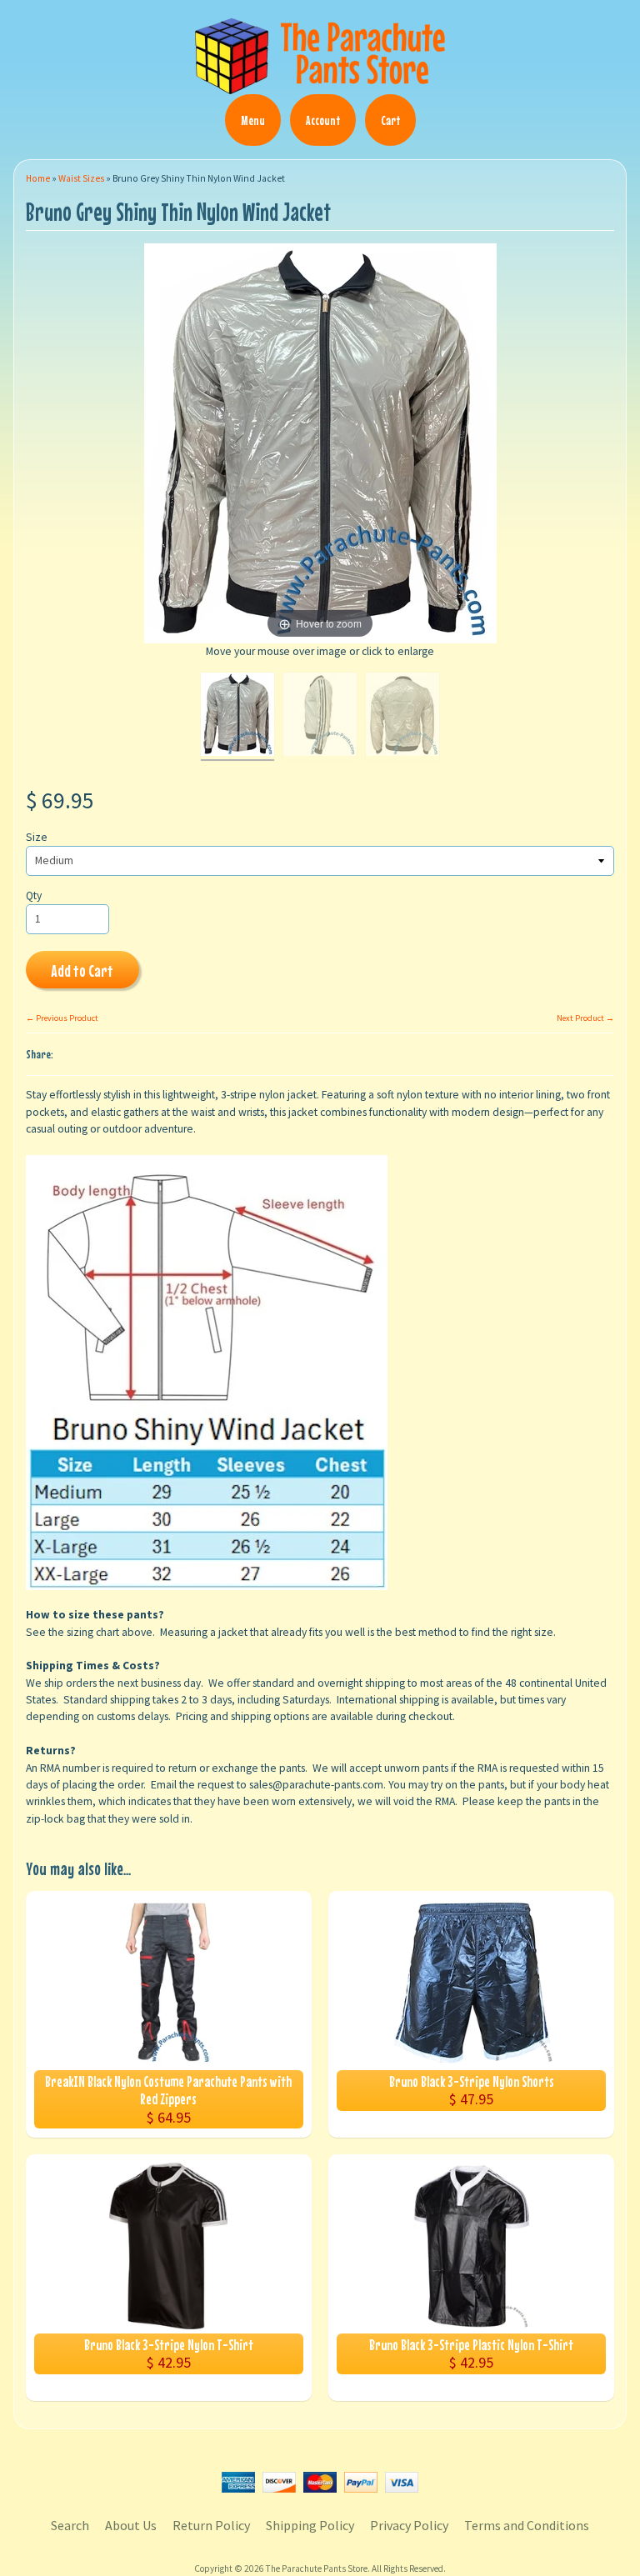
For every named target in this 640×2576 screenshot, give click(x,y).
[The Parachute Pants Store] (320, 84)
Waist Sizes (81, 178)
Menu (253, 120)
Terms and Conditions (527, 2525)
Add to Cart (82, 970)
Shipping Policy (310, 2525)
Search (70, 2525)
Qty (34, 895)
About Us (131, 2525)
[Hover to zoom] (320, 443)
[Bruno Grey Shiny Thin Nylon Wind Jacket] (237, 717)
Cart (390, 120)
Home (38, 178)
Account (323, 120)
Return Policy (211, 2525)
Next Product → (585, 1018)
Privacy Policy (409, 2525)
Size (37, 837)
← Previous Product (62, 1018)
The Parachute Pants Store (317, 2568)
